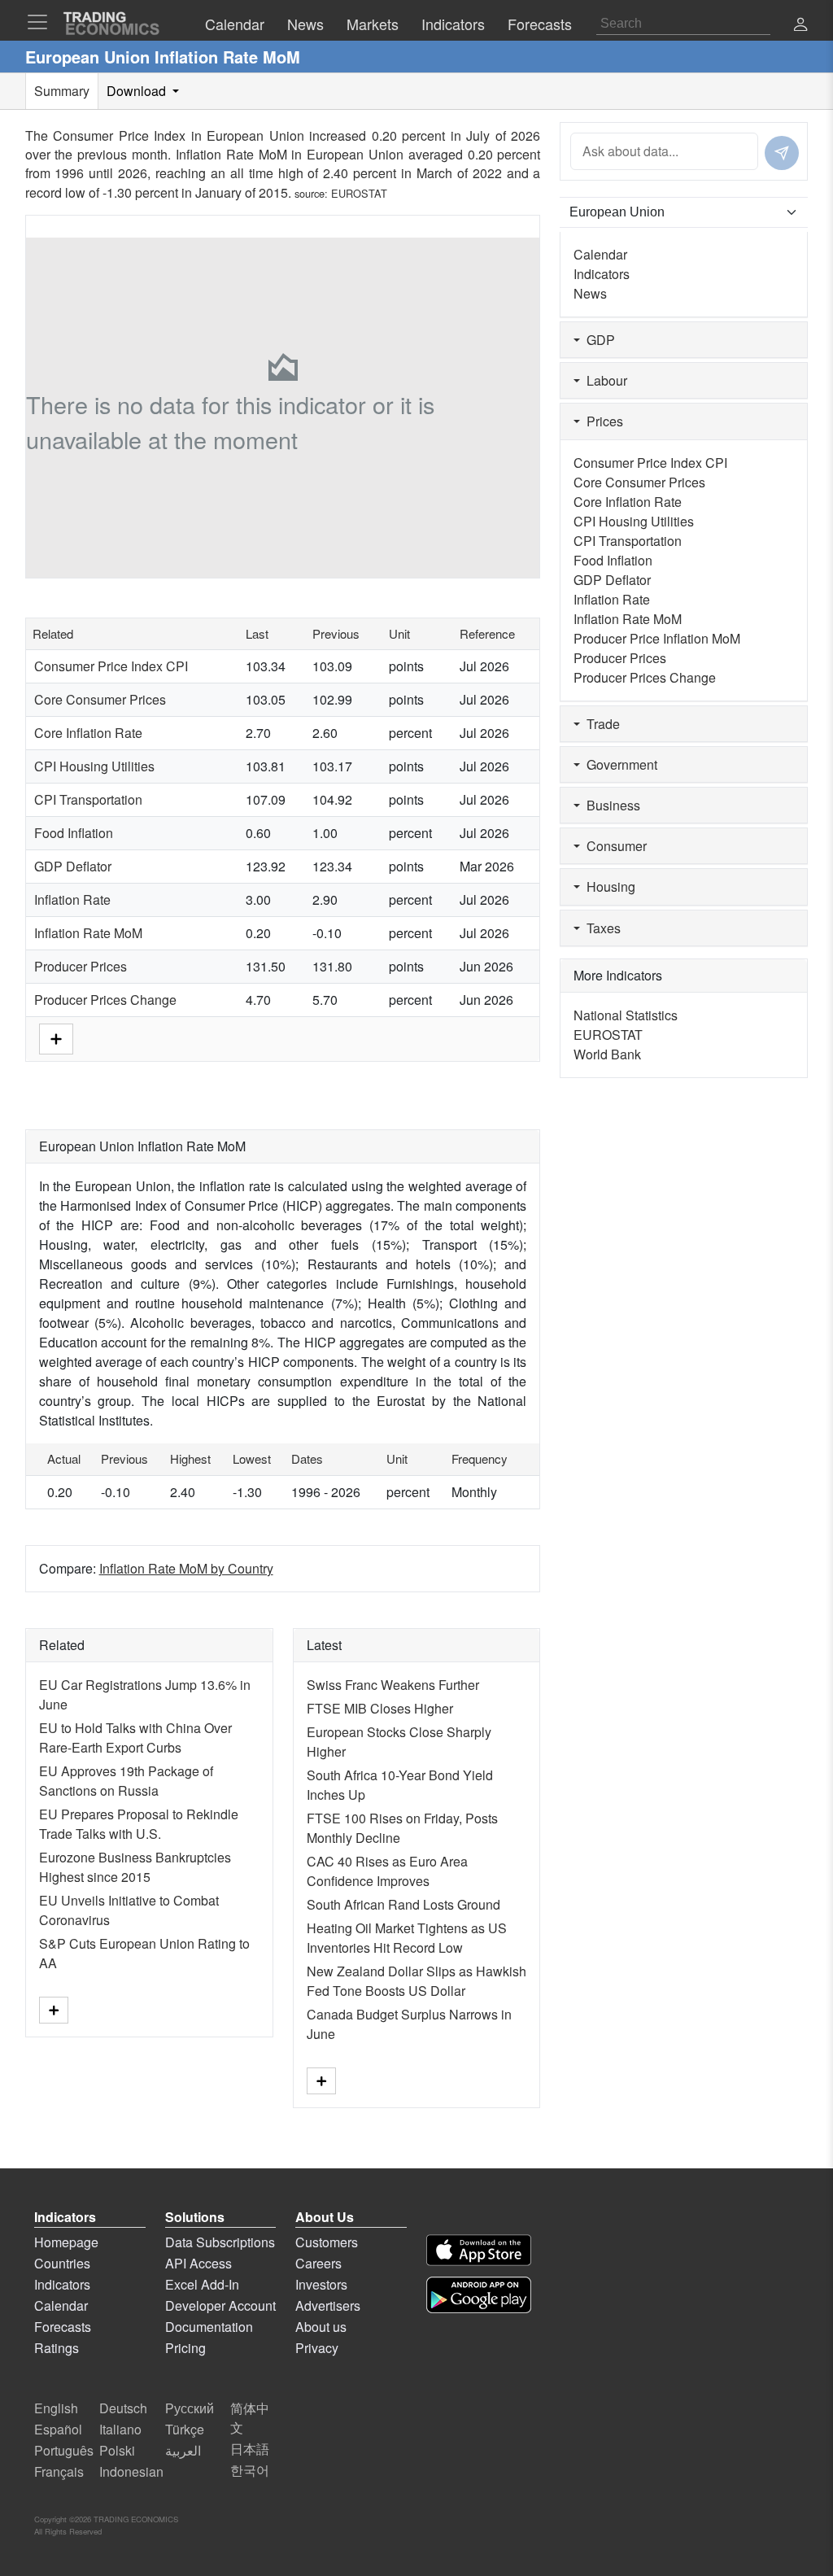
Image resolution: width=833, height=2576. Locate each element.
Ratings (57, 2348)
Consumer (613, 846)
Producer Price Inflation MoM (657, 638)
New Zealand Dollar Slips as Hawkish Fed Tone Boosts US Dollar (416, 1981)
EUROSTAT (359, 193)
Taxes (600, 928)
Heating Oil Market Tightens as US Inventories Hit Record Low (407, 1938)
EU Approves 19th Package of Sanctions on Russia (126, 1781)
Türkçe (185, 2429)
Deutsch (123, 2408)
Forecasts (63, 2327)
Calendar (600, 254)
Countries (62, 2263)
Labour (604, 380)
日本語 (250, 2449)
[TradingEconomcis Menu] (42, 22)
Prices (602, 421)
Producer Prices (81, 966)
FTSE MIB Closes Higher (380, 1708)
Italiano (120, 2429)
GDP (597, 340)
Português (64, 2450)
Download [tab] (138, 91)
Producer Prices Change (105, 1000)
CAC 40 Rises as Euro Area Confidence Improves (387, 1871)
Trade (600, 724)
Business (610, 805)
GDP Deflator (73, 866)
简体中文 (250, 2418)
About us (321, 2327)
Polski (117, 2450)
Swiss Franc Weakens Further (393, 1685)
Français (59, 2471)
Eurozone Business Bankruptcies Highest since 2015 (135, 1867)
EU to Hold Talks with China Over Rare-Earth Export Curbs (135, 1738)
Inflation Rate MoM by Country (186, 1568)
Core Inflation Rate (88, 733)
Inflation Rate (72, 899)
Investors (321, 2284)
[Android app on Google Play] (479, 2295)
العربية (183, 2450)
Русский (190, 2408)
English (56, 2408)
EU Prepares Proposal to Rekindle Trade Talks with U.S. (139, 1824)
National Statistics (626, 1015)
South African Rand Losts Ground (403, 1904)
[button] (800, 26)
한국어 (250, 2470)
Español (58, 2429)
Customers (327, 2242)
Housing (608, 886)
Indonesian (131, 2471)
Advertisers (328, 2305)
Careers (318, 2263)
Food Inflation (74, 833)
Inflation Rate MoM (88, 933)
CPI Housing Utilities (94, 766)
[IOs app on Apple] (479, 2250)
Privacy (317, 2348)
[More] (56, 1038)
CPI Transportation (88, 799)
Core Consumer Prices (100, 699)
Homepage (66, 2242)
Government (619, 764)
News (590, 293)
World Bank (607, 1054)
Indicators (602, 274)
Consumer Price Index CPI (111, 666)
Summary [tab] (62, 91)
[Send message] (782, 153)
